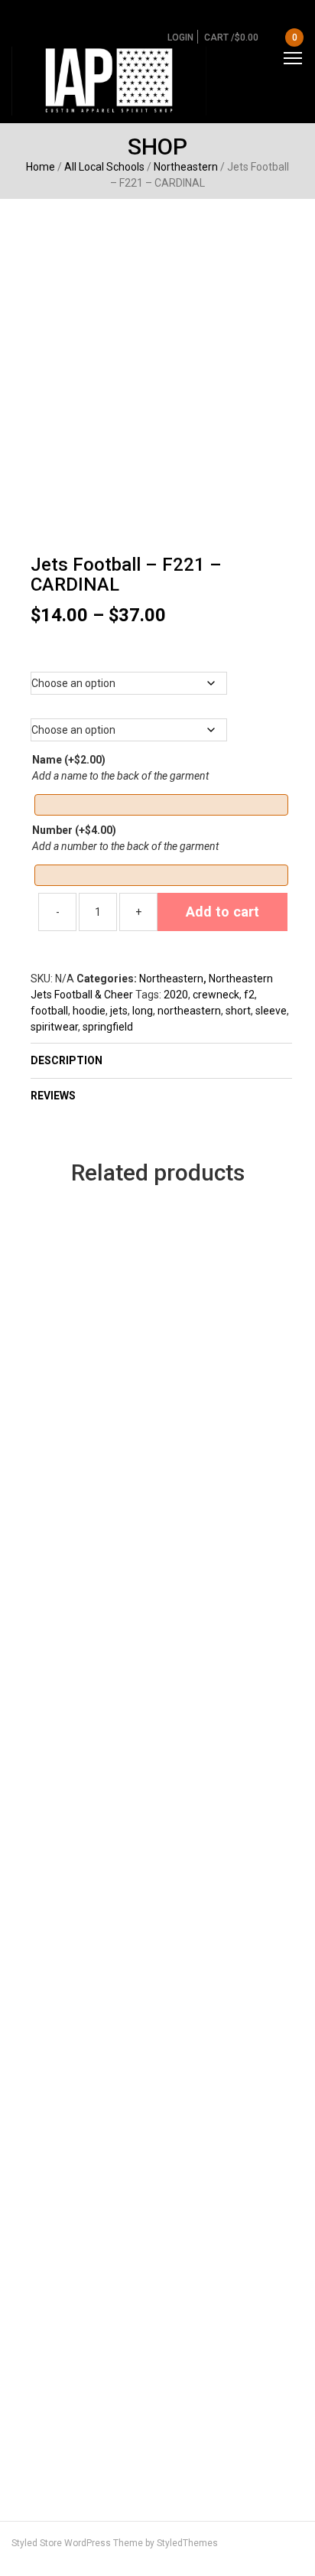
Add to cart (222, 912)
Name (69, 760)
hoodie (89, 1011)
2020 (176, 995)
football (49, 1011)
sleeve (271, 1011)
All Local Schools (104, 167)
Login (180, 37)
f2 (249, 995)
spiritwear (54, 1027)
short (238, 1011)
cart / (251, 37)
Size (162, 704)
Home (41, 167)
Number (74, 830)
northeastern (189, 1011)
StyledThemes (187, 2543)
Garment (161, 657)
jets (119, 1011)
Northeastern (186, 167)
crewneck (216, 995)
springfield (108, 1027)
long (143, 1011)
